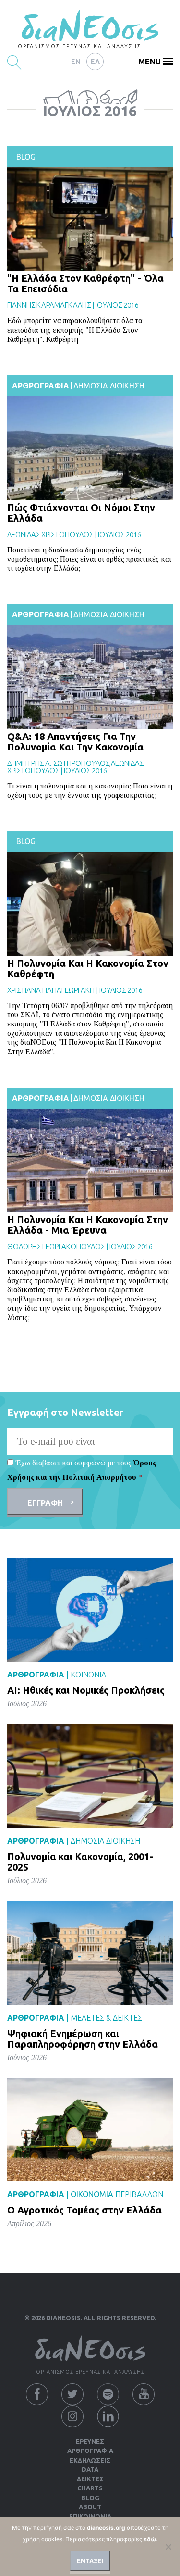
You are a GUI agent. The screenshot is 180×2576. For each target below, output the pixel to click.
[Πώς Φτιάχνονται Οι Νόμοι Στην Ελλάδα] (90, 448)
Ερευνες (90, 2441)
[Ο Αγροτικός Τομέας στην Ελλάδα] (90, 2129)
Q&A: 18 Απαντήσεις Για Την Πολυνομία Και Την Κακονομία (75, 742)
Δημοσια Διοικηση (109, 386)
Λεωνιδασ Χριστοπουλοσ (50, 534)
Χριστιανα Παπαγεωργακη (51, 990)
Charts (90, 2488)
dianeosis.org (106, 2528)
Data (90, 2469)
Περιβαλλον (139, 2194)
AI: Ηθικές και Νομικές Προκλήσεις (86, 1690)
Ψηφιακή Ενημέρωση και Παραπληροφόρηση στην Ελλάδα (83, 2039)
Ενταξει (90, 2561)
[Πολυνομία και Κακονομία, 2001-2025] (90, 1776)
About (90, 2507)
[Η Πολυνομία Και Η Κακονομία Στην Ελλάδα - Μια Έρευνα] (90, 1160)
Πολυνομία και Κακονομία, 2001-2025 (80, 1862)
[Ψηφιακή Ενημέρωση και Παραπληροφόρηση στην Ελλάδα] (90, 1953)
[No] (168, 2547)
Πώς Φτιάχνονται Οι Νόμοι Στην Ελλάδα (81, 513)
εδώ (150, 2539)
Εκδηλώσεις (90, 2460)
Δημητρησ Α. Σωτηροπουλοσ (58, 763)
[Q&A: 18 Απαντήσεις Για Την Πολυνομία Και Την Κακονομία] (90, 677)
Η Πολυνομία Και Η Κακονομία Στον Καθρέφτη (88, 969)
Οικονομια (92, 2194)
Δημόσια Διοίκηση (105, 1841)
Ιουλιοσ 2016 (117, 305)
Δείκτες (90, 2479)
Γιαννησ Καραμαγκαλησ (49, 305)
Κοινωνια (88, 1675)
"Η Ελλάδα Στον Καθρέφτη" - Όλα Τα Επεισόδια (85, 283)
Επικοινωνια (90, 2516)
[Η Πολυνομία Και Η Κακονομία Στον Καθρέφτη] (90, 904)
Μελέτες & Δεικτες (106, 2018)
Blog (26, 157)
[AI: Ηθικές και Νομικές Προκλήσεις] (90, 1609)
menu (150, 62)
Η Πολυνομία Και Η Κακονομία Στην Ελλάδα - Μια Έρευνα (88, 1225)
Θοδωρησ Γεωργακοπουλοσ (56, 1246)
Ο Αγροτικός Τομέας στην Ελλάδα (84, 2210)
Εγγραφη (45, 1503)
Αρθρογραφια (41, 386)
